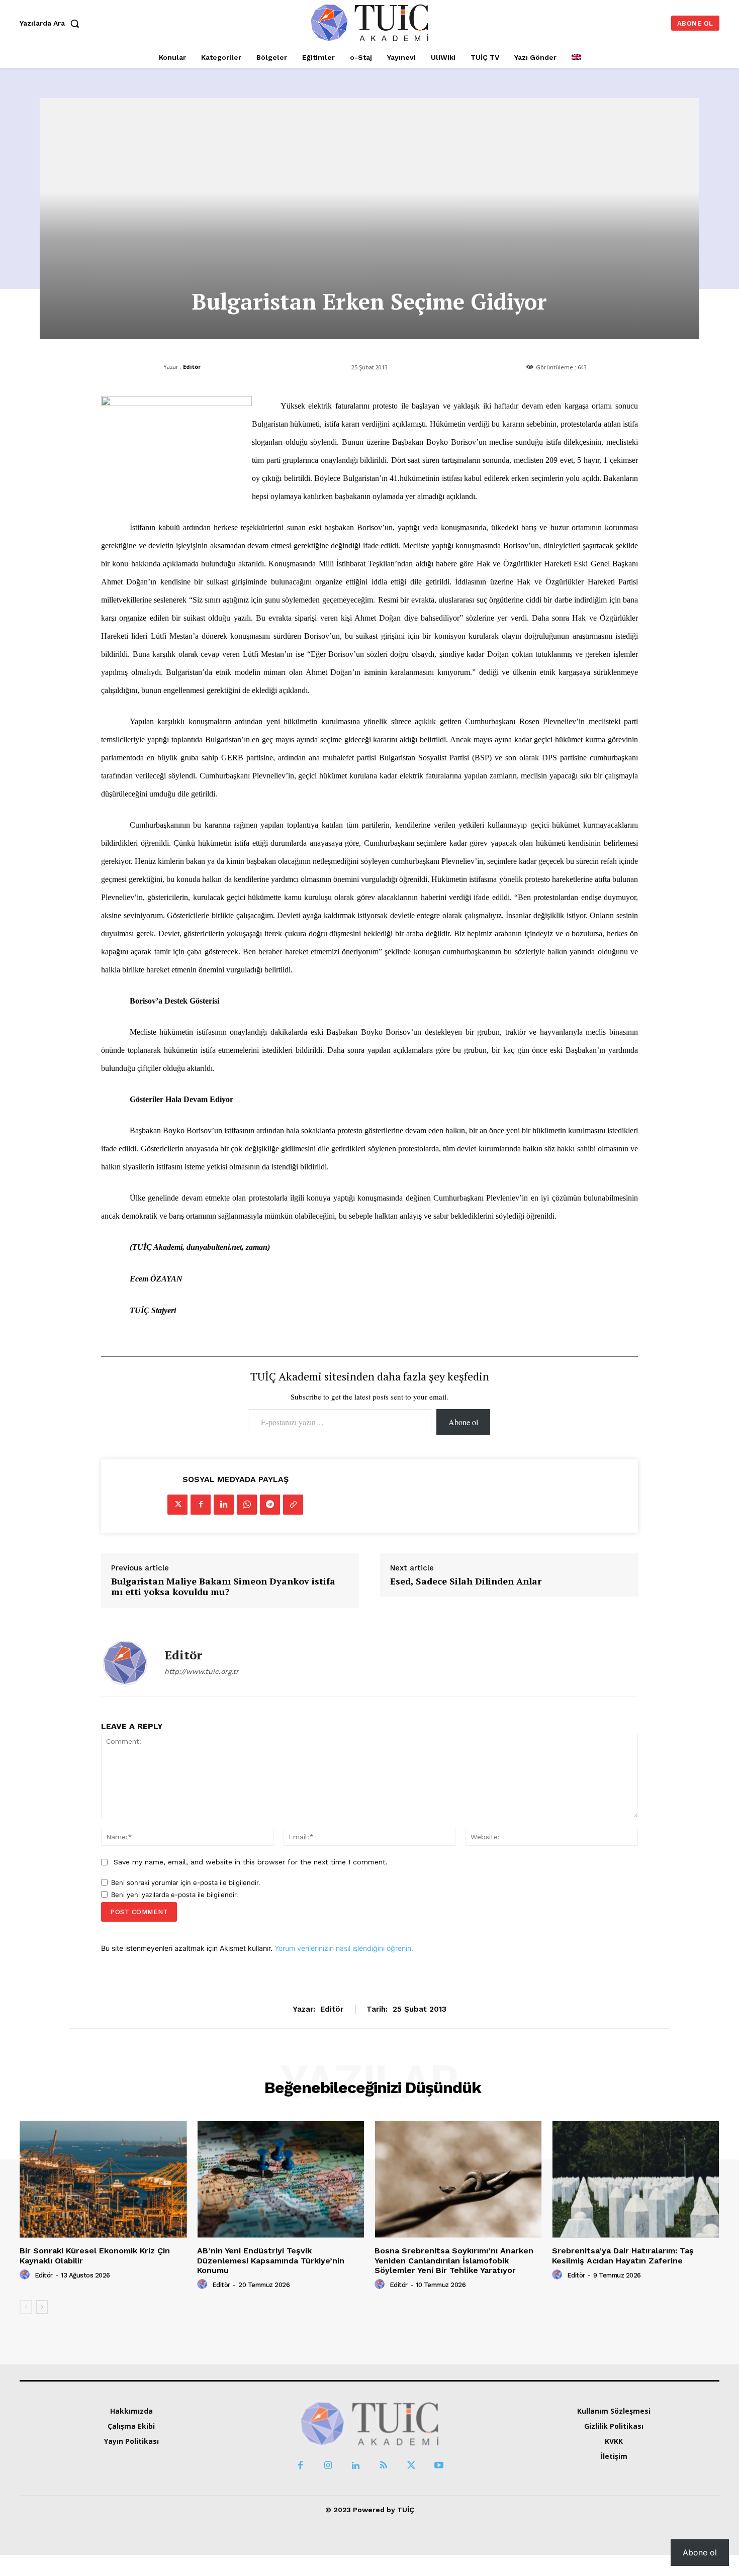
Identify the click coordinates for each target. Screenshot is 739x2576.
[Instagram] (328, 2466)
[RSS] (383, 2466)
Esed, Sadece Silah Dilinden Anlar (466, 1581)
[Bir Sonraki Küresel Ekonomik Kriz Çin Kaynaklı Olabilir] (103, 2179)
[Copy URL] (293, 1505)
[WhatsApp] (247, 1505)
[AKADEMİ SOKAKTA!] (370, 22)
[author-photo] (26, 2275)
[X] (177, 1505)
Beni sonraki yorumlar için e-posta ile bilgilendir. (186, 1883)
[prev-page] (26, 2307)
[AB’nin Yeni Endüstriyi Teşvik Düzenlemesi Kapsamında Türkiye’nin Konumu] (281, 2179)
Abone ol (463, 1422)
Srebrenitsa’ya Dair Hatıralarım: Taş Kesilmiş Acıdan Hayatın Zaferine (623, 2255)
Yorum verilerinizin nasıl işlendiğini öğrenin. (344, 1948)
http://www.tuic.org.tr (202, 1671)
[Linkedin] (224, 1505)
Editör (192, 367)
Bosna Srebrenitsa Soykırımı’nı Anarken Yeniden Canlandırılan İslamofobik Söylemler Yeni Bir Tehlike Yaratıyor (454, 2260)
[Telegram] (270, 1505)
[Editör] (125, 1662)
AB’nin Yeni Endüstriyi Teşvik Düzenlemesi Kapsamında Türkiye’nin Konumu (271, 2260)
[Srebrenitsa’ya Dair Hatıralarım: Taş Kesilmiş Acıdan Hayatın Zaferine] (636, 2179)
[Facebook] (201, 1505)
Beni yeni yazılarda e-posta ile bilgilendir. (175, 1895)
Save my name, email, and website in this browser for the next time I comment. (251, 1862)
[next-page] (42, 2307)
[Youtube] (439, 2466)
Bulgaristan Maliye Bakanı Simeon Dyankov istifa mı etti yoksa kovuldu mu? (223, 1587)
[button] (52, 23)
